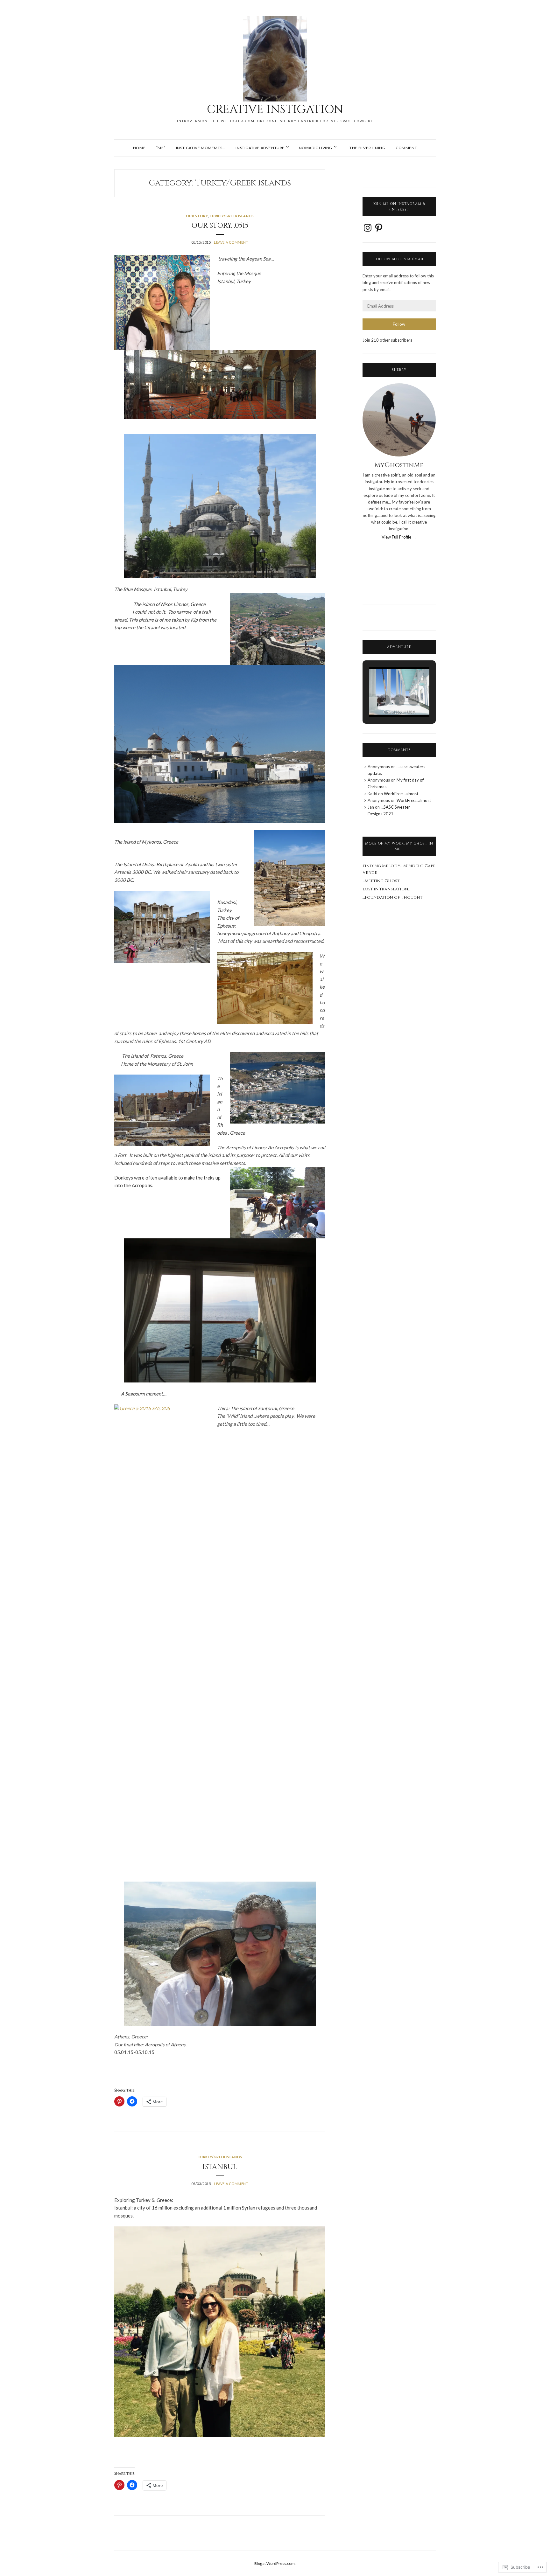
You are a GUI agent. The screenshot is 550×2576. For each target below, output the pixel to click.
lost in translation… (386, 889)
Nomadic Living (316, 148)
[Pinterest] (379, 228)
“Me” (161, 148)
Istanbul (220, 2167)
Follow (399, 324)
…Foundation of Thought (392, 897)
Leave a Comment (231, 242)
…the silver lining (366, 148)
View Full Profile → (399, 537)
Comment (406, 148)
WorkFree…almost (401, 794)
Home (139, 148)
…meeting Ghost (381, 881)
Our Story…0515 (220, 226)
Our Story (197, 216)
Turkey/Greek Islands (232, 216)
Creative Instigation (275, 109)
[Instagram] (368, 228)
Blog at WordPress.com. (275, 2563)
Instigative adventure (260, 148)
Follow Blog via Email (399, 259)
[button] (384, 700)
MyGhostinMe (399, 465)
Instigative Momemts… (201, 148)
